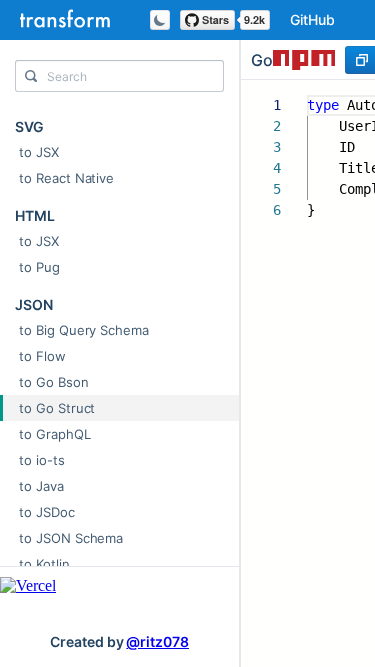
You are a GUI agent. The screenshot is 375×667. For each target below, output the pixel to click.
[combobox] (119, 81)
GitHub (312, 19)
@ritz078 (157, 641)
